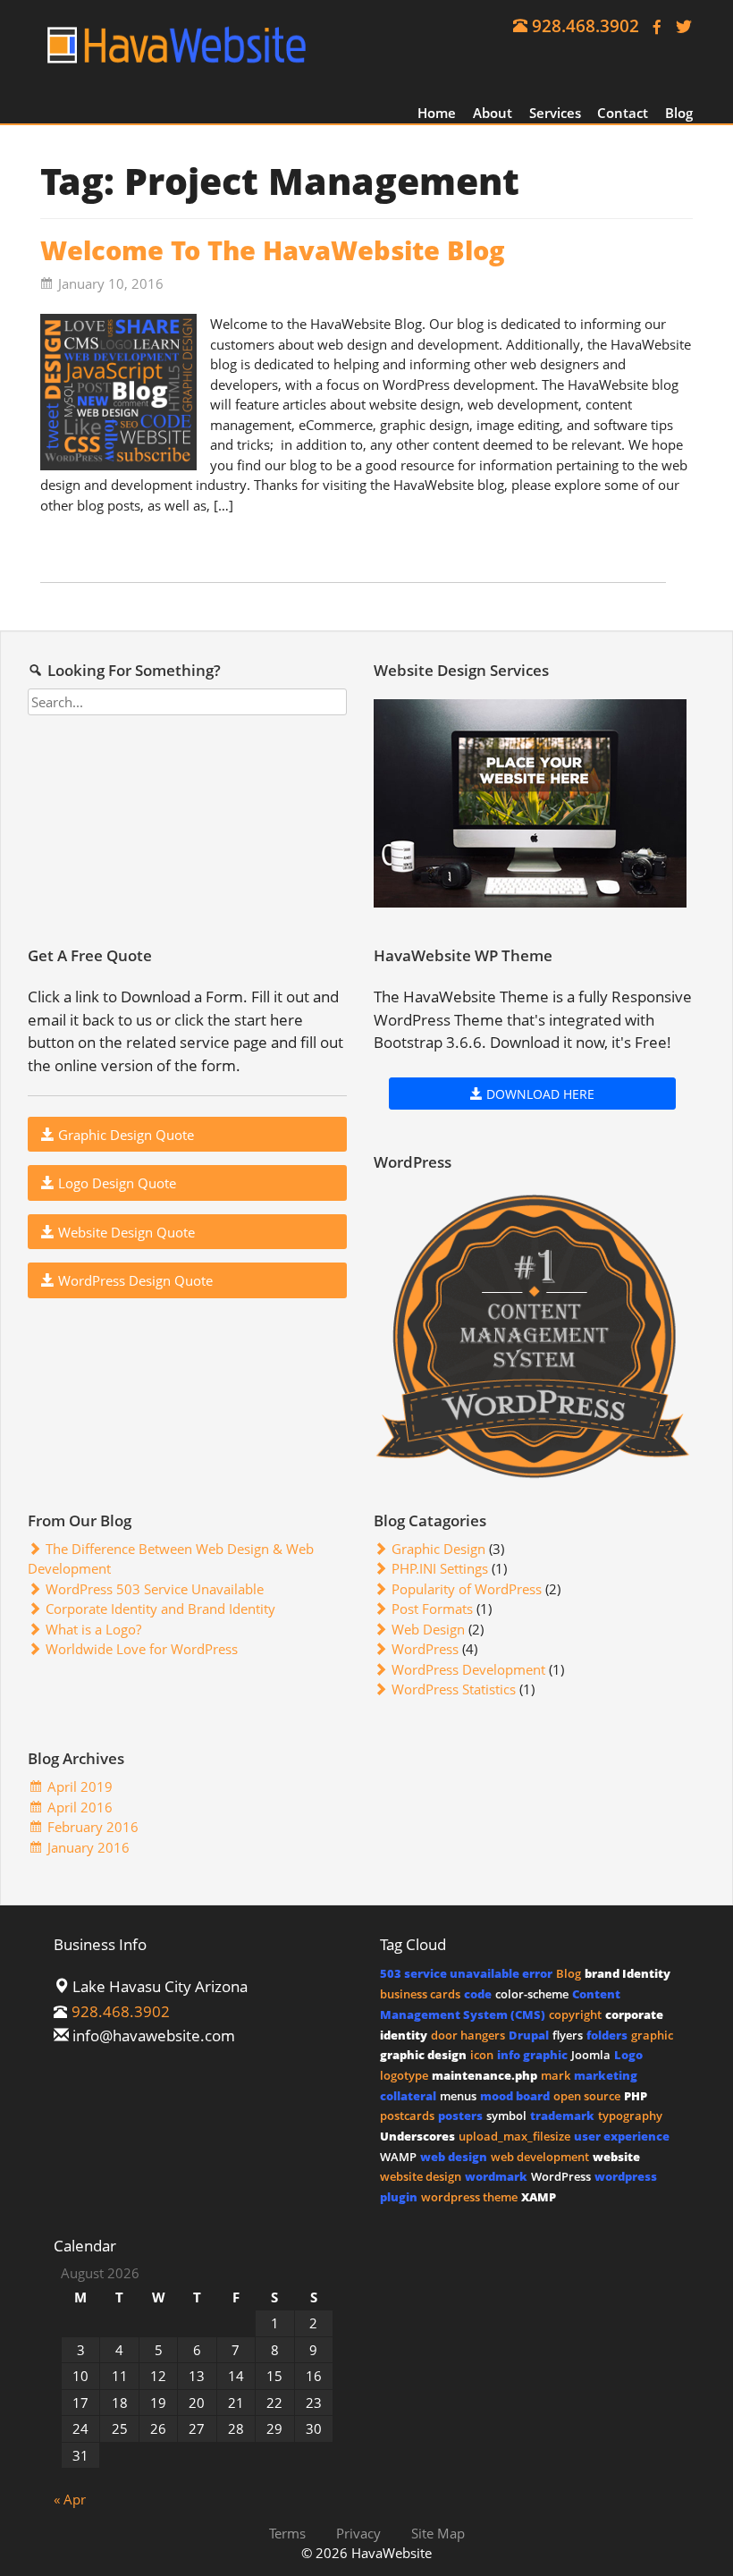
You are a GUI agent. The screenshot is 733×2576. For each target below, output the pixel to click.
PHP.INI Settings (440, 1568)
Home (437, 113)
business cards (420, 1994)
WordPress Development (468, 1669)
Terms (287, 2532)
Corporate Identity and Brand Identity (160, 1609)
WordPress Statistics (454, 1689)
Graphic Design (438, 1549)
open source (587, 2096)
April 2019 (80, 1786)
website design (421, 2176)
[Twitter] (679, 25)
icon (482, 2055)
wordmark (496, 2176)
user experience (622, 2136)
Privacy (358, 2532)
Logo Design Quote (115, 1183)
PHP (636, 2096)
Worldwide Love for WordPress (142, 1649)
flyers (568, 2035)
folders (607, 2035)
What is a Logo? (93, 1629)
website (616, 2157)
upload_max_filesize (514, 2136)
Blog (679, 113)
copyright (575, 2014)
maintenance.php (484, 2075)
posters (460, 2116)
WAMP (398, 2157)
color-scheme (532, 1994)
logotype (404, 2075)
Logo (628, 2055)
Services (555, 113)
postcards (407, 2116)
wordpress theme (469, 2197)
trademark (562, 2116)
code (478, 1994)
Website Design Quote (125, 1232)
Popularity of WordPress (467, 1589)
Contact (623, 113)
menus (458, 2096)
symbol (506, 2116)
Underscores (417, 2136)
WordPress (425, 1649)
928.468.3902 (586, 25)
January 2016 (88, 1847)
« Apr (70, 2499)
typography (630, 2116)
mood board (515, 2096)
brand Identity (628, 1973)
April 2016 (80, 1807)
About (493, 113)
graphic (652, 2035)
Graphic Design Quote (124, 1135)
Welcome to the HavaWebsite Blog (273, 250)
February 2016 (93, 1827)
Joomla (591, 2055)
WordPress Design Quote (134, 1280)
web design (454, 2157)
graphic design (423, 2055)
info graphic (532, 2055)
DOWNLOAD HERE (539, 1094)
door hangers (468, 2035)
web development (540, 2157)
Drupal (529, 2035)
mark (556, 2075)
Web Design (428, 1629)
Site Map (438, 2532)
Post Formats (432, 1609)
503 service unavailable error (466, 1973)
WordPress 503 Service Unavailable (155, 1589)
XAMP (539, 2197)
